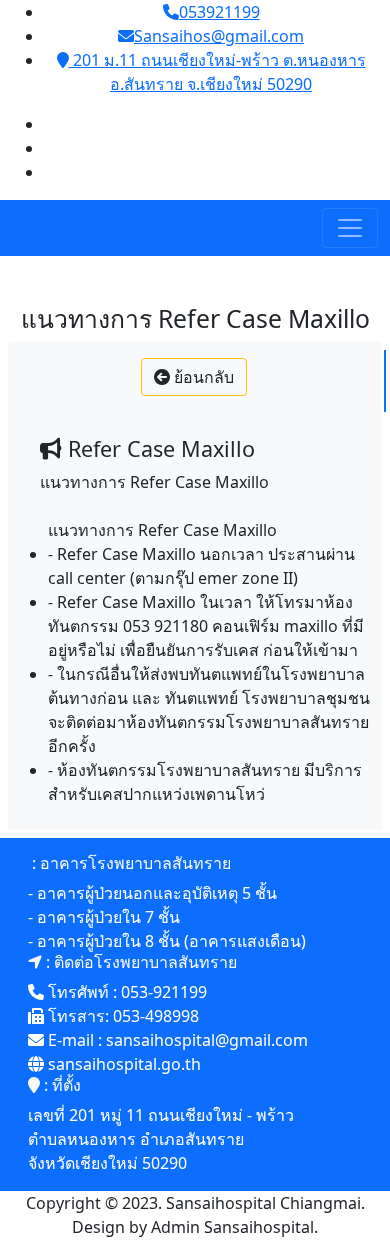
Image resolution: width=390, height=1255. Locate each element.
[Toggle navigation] (350, 228)
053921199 (219, 12)
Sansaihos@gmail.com (219, 36)
